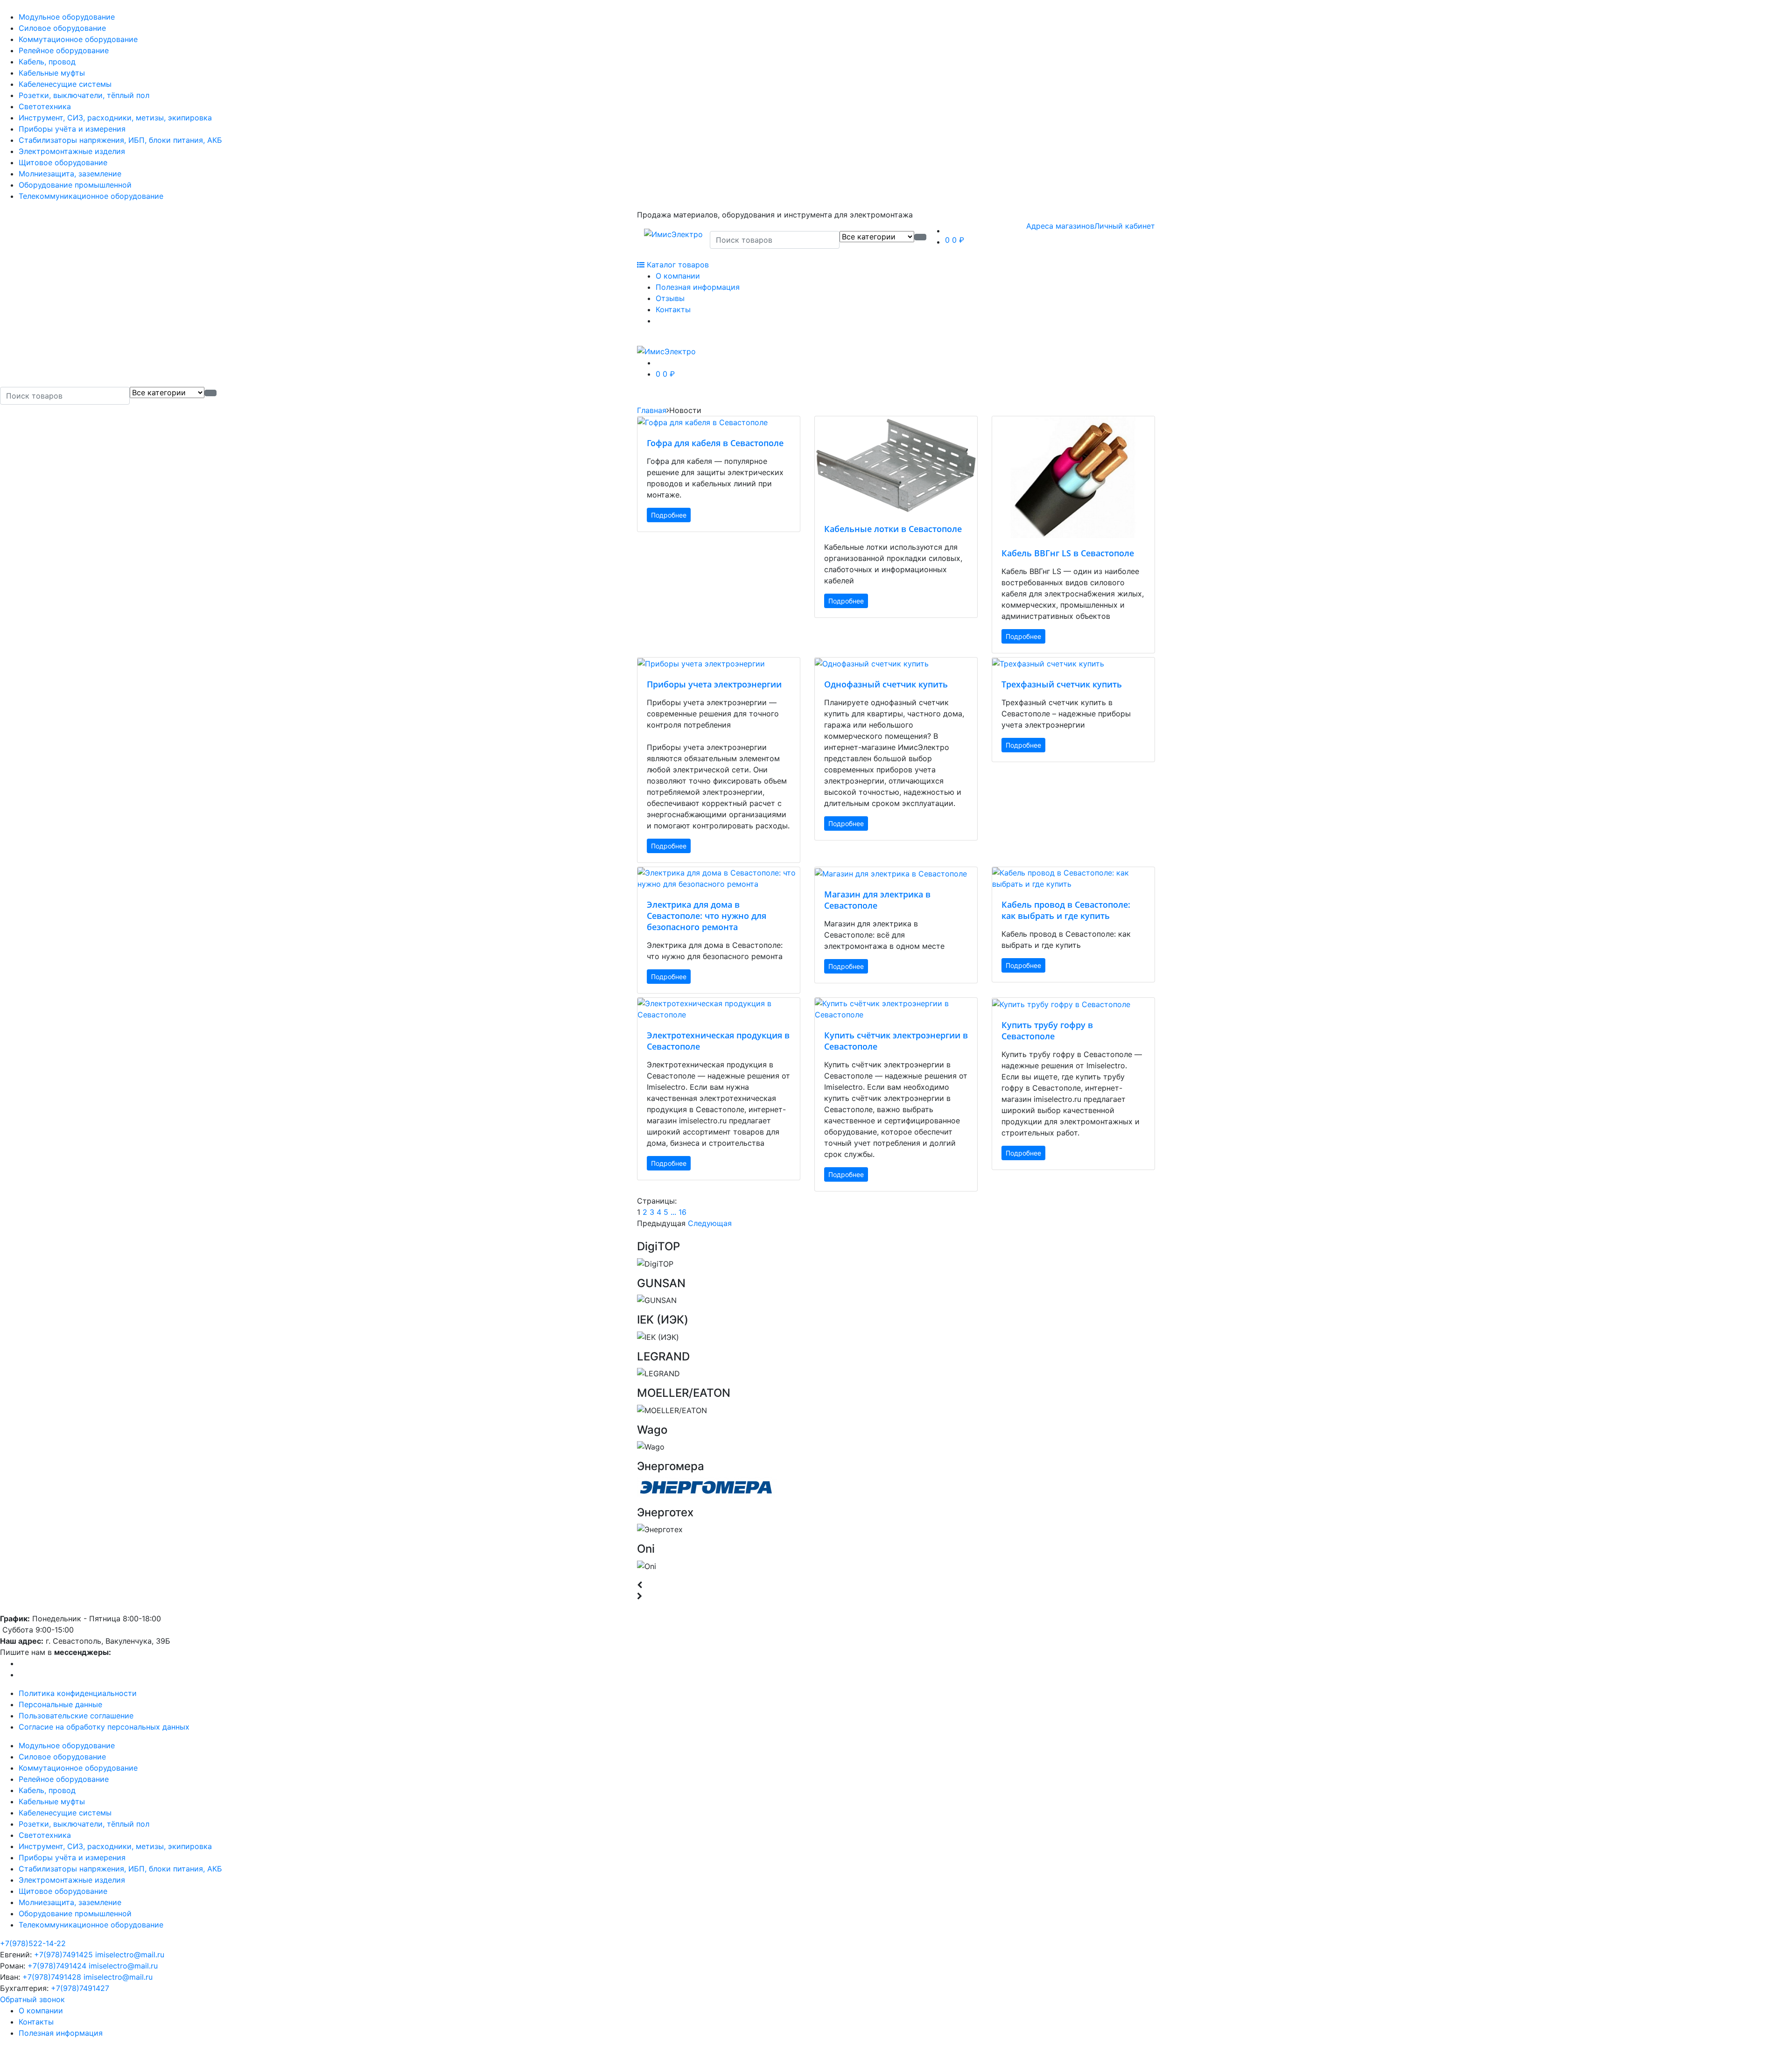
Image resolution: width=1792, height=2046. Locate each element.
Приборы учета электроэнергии (714, 684)
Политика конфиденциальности (78, 1693)
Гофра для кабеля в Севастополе (715, 443)
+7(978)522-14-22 (33, 1943)
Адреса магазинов (1060, 226)
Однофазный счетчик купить (886, 684)
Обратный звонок (32, 1999)
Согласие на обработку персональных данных (104, 1727)
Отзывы (670, 298)
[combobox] (775, 240)
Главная (652, 410)
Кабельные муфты (52, 73)
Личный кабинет (1125, 226)
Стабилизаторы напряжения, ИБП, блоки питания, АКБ (120, 140)
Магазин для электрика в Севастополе (877, 900)
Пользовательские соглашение (76, 1716)
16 (682, 1212)
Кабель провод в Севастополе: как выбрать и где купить (1066, 910)
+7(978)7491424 (57, 1966)
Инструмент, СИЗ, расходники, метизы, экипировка (115, 118)
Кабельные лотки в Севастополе (893, 529)
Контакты (673, 309)
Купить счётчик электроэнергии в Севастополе (896, 1041)
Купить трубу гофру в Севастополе (1047, 1030)
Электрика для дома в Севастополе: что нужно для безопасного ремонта (707, 916)
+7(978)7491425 (63, 1955)
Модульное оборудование (67, 17)
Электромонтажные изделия (72, 151)
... (673, 1212)
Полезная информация (698, 287)
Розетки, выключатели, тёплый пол (84, 95)
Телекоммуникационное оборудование (91, 196)
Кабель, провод (47, 62)
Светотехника (45, 106)
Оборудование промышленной (75, 185)
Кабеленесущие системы (65, 84)
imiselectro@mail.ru (130, 1955)
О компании (678, 276)
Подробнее (669, 515)
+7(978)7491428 (52, 1977)
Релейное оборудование (64, 50)
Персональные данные (60, 1704)
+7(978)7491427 (80, 1988)
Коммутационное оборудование (78, 39)
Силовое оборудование (62, 28)
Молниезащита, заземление (70, 174)
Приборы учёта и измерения (72, 129)
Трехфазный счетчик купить (1062, 684)
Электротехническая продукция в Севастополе (718, 1041)
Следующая (710, 1223)
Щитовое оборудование (63, 162)
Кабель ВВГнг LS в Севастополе (1068, 553)
